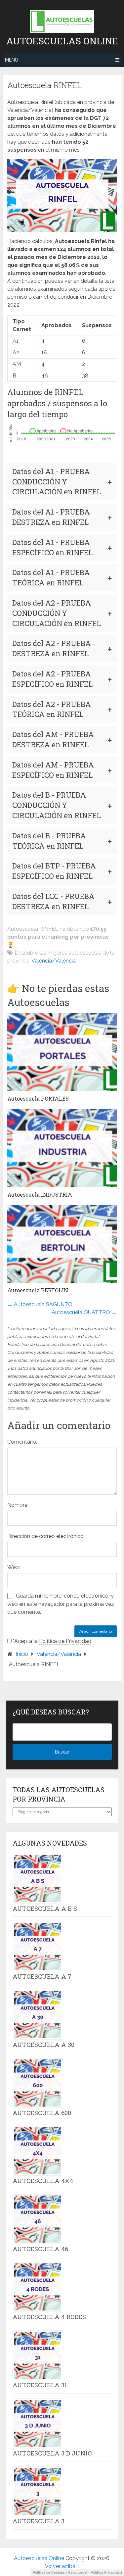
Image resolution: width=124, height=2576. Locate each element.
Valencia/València (54, 961)
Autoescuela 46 (40, 2249)
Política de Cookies (49, 2572)
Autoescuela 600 (42, 2113)
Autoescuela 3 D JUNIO (52, 2453)
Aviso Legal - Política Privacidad (95, 2572)
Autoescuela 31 (40, 2385)
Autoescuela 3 (39, 2521)
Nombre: (18, 1505)
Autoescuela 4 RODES (49, 2317)
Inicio (22, 1654)
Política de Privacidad (65, 1641)
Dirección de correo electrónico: (46, 1536)
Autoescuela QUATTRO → (84, 1312)
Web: (14, 1567)
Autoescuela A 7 (42, 1976)
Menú (12, 60)
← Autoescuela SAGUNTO (40, 1304)
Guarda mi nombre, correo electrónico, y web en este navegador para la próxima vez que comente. (61, 1604)
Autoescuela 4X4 (43, 2181)
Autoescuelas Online (62, 41)
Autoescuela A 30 (43, 2045)
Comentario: (22, 1442)
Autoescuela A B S (45, 1908)
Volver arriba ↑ (62, 2566)
